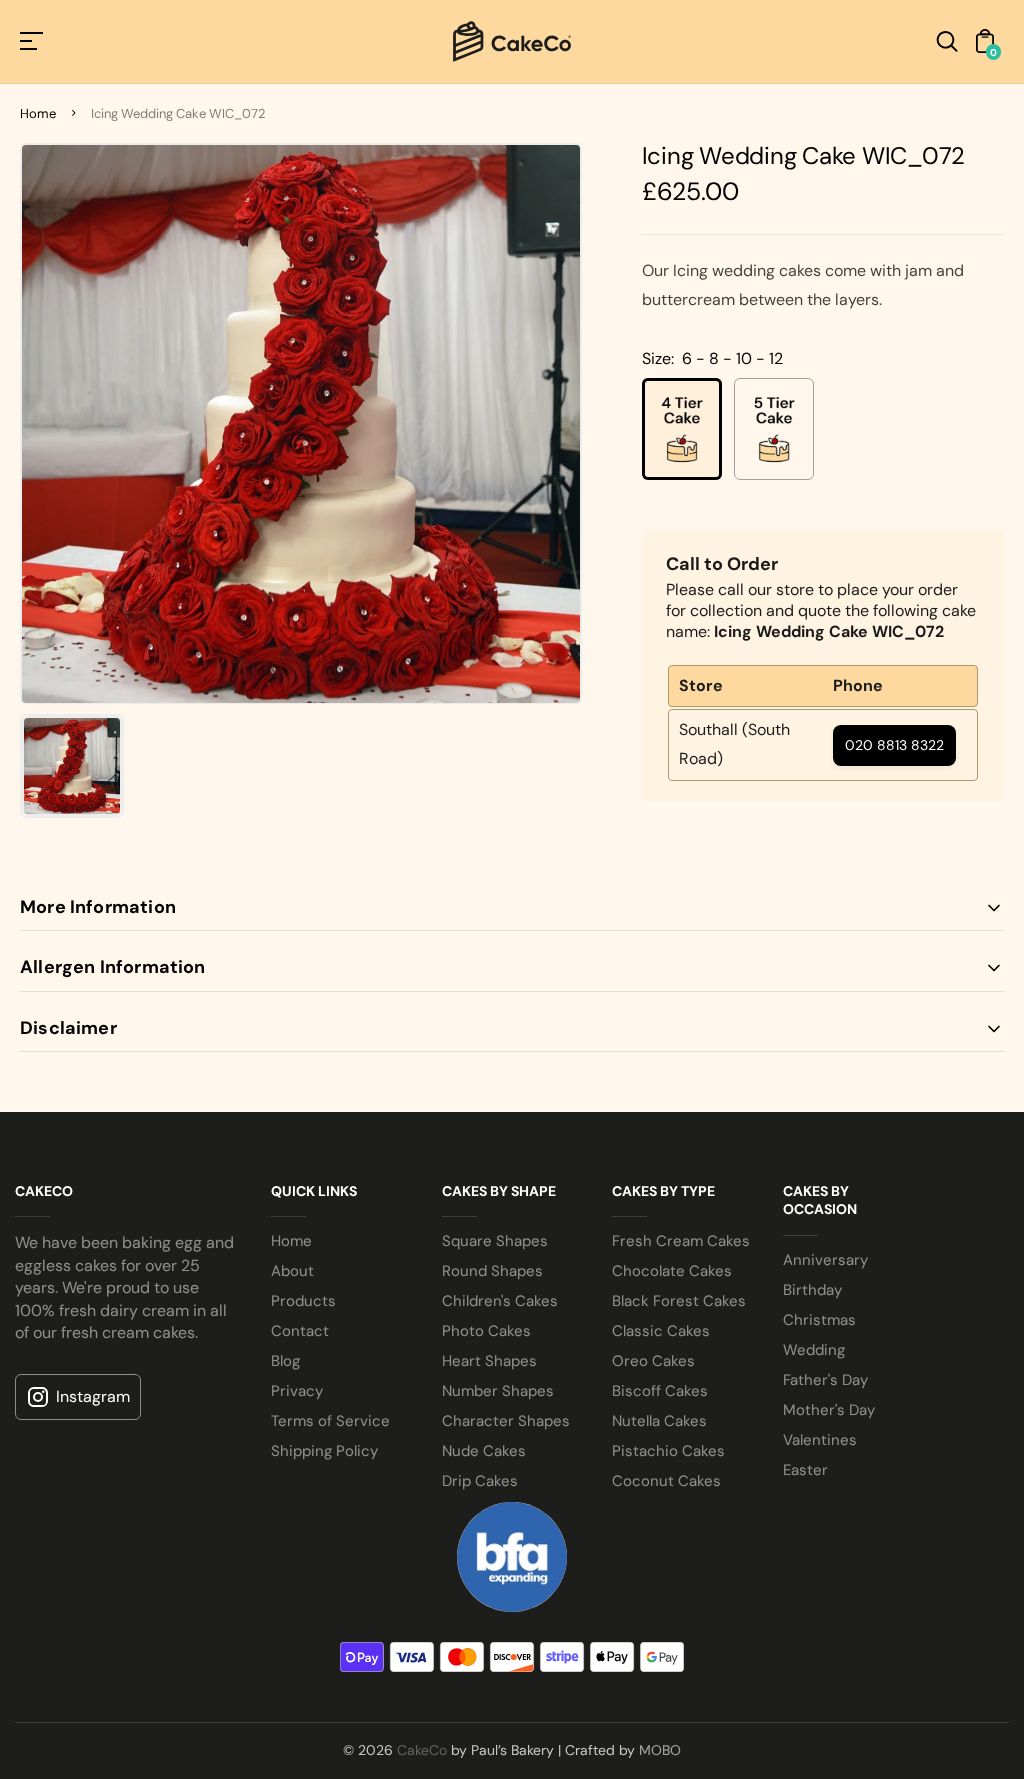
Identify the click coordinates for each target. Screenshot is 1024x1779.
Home (38, 113)
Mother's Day (829, 1410)
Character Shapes (506, 1421)
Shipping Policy (324, 1451)
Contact (300, 1331)
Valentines (820, 1440)
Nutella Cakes (659, 1421)
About (292, 1271)
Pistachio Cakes (668, 1451)
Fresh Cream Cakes (681, 1241)
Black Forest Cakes (679, 1301)
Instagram (93, 1396)
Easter (805, 1470)
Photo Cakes (486, 1331)
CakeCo (422, 1750)
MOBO (660, 1750)
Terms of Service (330, 1421)
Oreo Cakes (653, 1361)
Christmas (819, 1320)
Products (303, 1301)
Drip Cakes (480, 1481)
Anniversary (825, 1260)
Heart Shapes (489, 1361)
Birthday (812, 1290)
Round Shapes (492, 1271)
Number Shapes (498, 1391)
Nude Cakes (484, 1451)
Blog (285, 1361)
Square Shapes (495, 1241)
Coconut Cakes (666, 1481)
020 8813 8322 (894, 745)
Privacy (297, 1391)
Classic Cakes (661, 1331)
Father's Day (825, 1380)
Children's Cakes (500, 1301)
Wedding (814, 1350)
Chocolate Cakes (672, 1271)
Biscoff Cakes (660, 1391)
